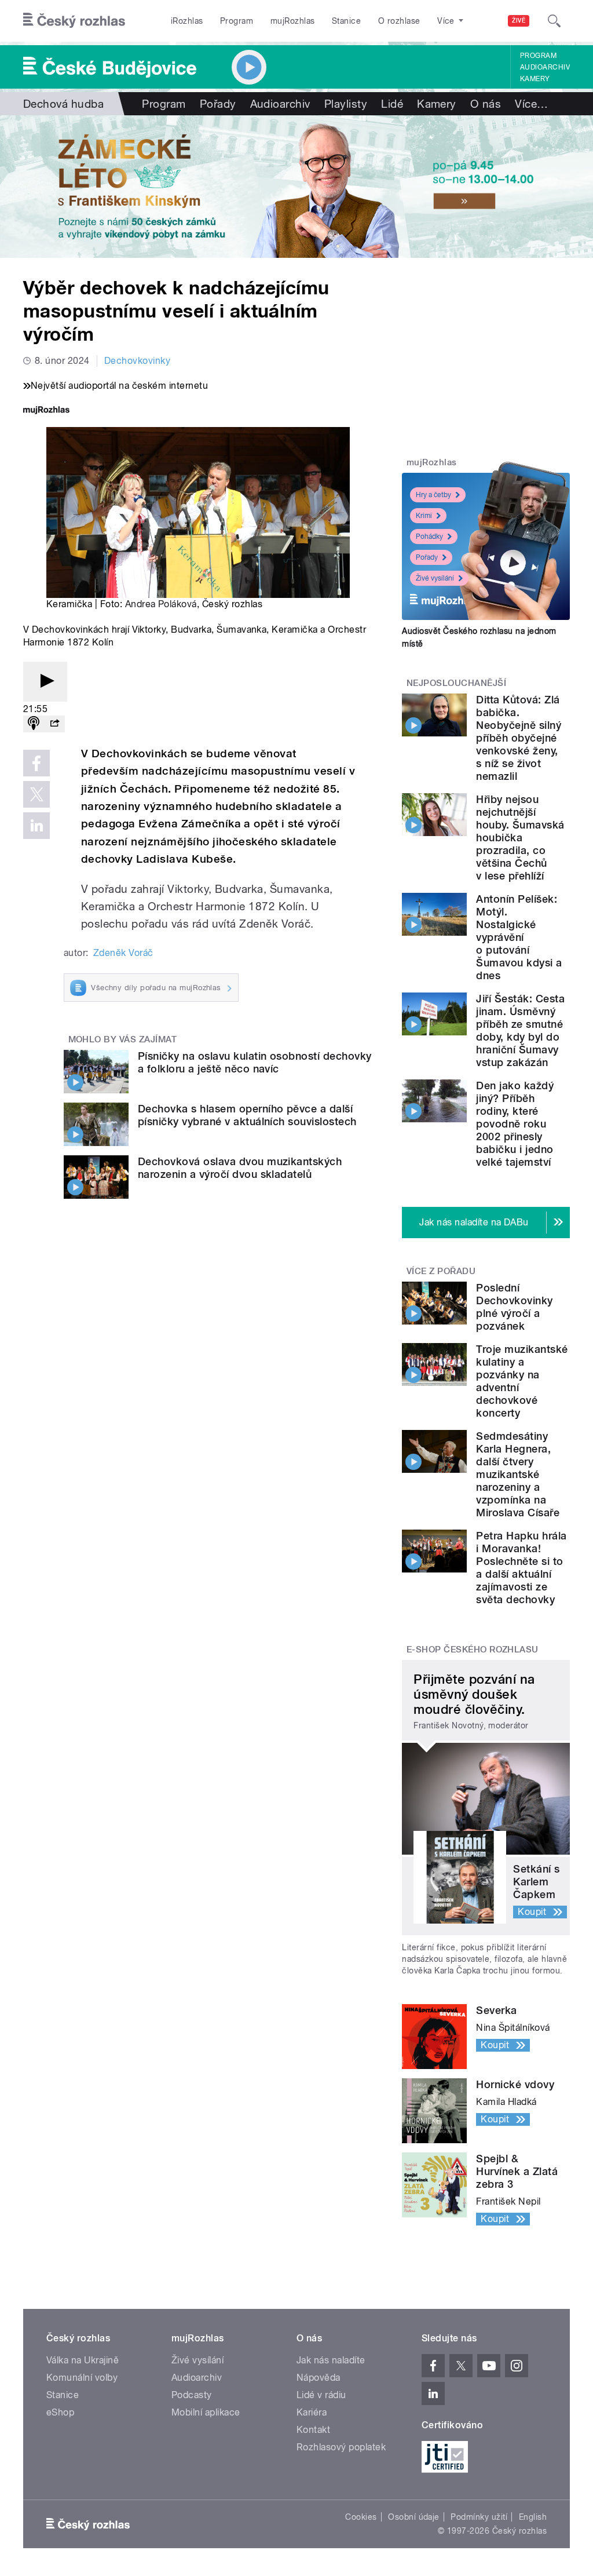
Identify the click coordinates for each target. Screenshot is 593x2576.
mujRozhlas (293, 21)
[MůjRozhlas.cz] (46, 411)
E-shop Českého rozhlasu (473, 1650)
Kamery (535, 79)
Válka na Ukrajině (83, 2360)
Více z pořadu (441, 1271)
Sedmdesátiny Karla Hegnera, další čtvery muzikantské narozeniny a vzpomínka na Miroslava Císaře (518, 1474)
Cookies (361, 2517)
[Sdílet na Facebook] (36, 763)
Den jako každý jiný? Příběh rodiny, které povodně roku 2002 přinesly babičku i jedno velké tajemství (515, 1124)
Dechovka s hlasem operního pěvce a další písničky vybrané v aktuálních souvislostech (247, 1115)
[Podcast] (34, 724)
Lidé (392, 104)
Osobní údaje (414, 2517)
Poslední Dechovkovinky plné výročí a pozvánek (514, 1307)
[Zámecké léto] (296, 187)
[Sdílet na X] (36, 794)
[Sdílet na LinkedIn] (36, 826)
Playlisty (346, 104)
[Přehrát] (45, 682)
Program (237, 21)
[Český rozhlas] (74, 21)
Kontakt (313, 2430)
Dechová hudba (63, 104)
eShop (60, 2412)
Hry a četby (433, 495)
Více (531, 104)
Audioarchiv (545, 67)
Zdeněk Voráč (123, 953)
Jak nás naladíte (331, 2360)
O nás (486, 104)
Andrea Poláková (161, 604)
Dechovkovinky (137, 361)
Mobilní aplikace (206, 2412)
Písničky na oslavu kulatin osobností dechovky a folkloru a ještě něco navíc (255, 1062)
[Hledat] (554, 21)
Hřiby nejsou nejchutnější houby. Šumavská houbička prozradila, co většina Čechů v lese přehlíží (520, 838)
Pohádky (429, 537)
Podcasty (192, 2395)
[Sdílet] (54, 724)
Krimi (424, 516)
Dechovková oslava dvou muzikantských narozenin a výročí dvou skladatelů (240, 1168)
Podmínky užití (479, 2517)
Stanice (346, 21)
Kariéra (312, 2412)
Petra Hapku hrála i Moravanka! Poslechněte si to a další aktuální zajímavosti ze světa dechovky (521, 1568)
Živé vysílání (435, 578)
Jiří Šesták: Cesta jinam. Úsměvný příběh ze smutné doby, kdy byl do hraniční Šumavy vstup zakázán (520, 1030)
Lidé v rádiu (321, 2395)
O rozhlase (399, 21)
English (533, 2517)
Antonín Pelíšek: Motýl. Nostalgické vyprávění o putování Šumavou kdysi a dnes (519, 937)
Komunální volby (82, 2378)
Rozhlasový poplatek (341, 2447)
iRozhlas (187, 21)
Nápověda (319, 2378)
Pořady (218, 104)
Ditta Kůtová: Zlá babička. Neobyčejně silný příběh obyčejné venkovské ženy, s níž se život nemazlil (519, 738)
